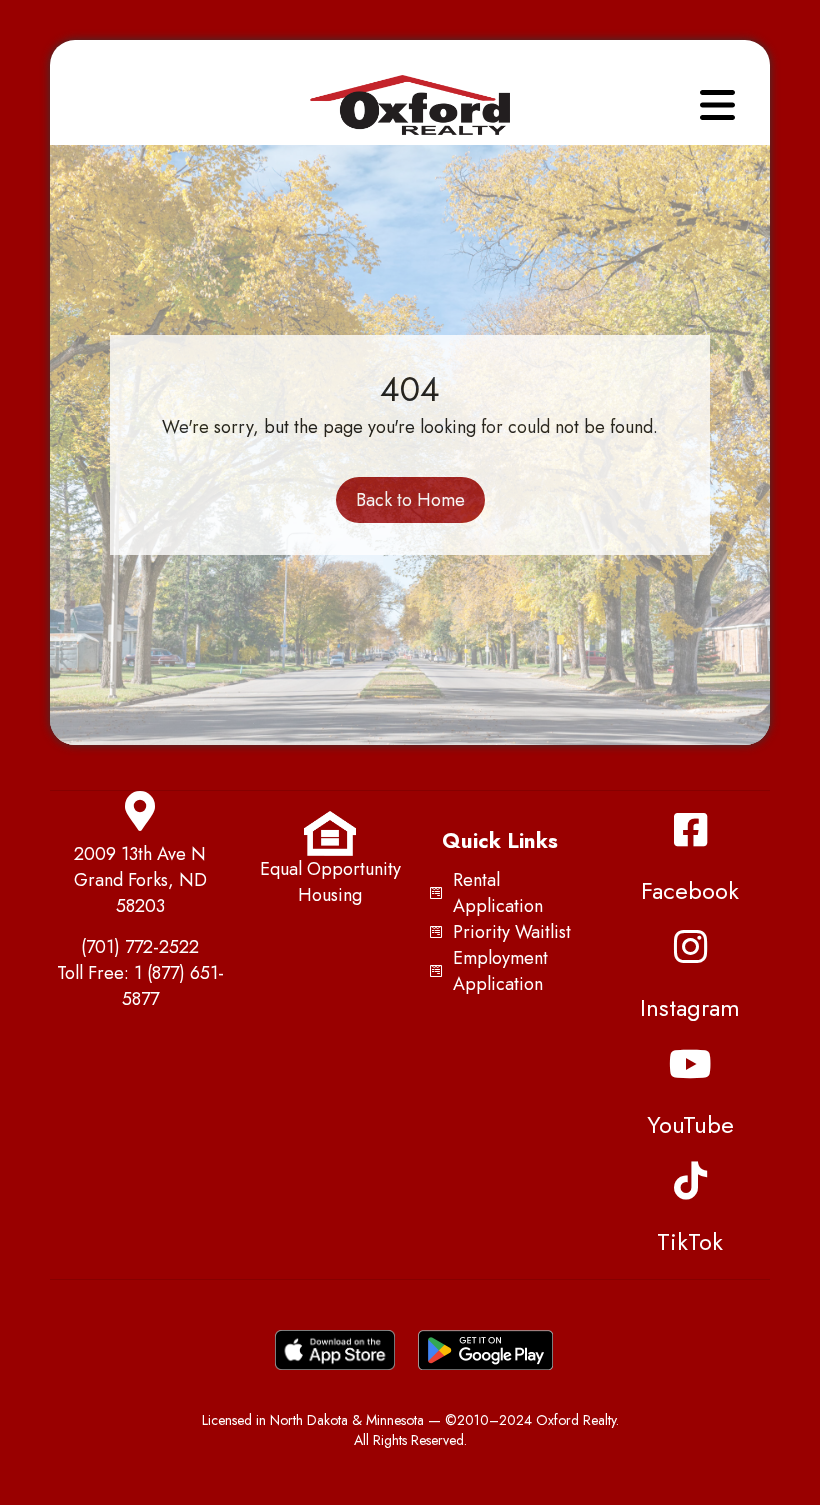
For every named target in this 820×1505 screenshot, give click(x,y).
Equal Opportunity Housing (330, 882)
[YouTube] (690, 1064)
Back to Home (410, 500)
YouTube (690, 1124)
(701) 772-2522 (140, 947)
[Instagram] (690, 947)
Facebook (690, 890)
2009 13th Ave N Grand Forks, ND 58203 (140, 880)
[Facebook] (690, 830)
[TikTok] (690, 1181)
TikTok (690, 1241)
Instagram (690, 1007)
